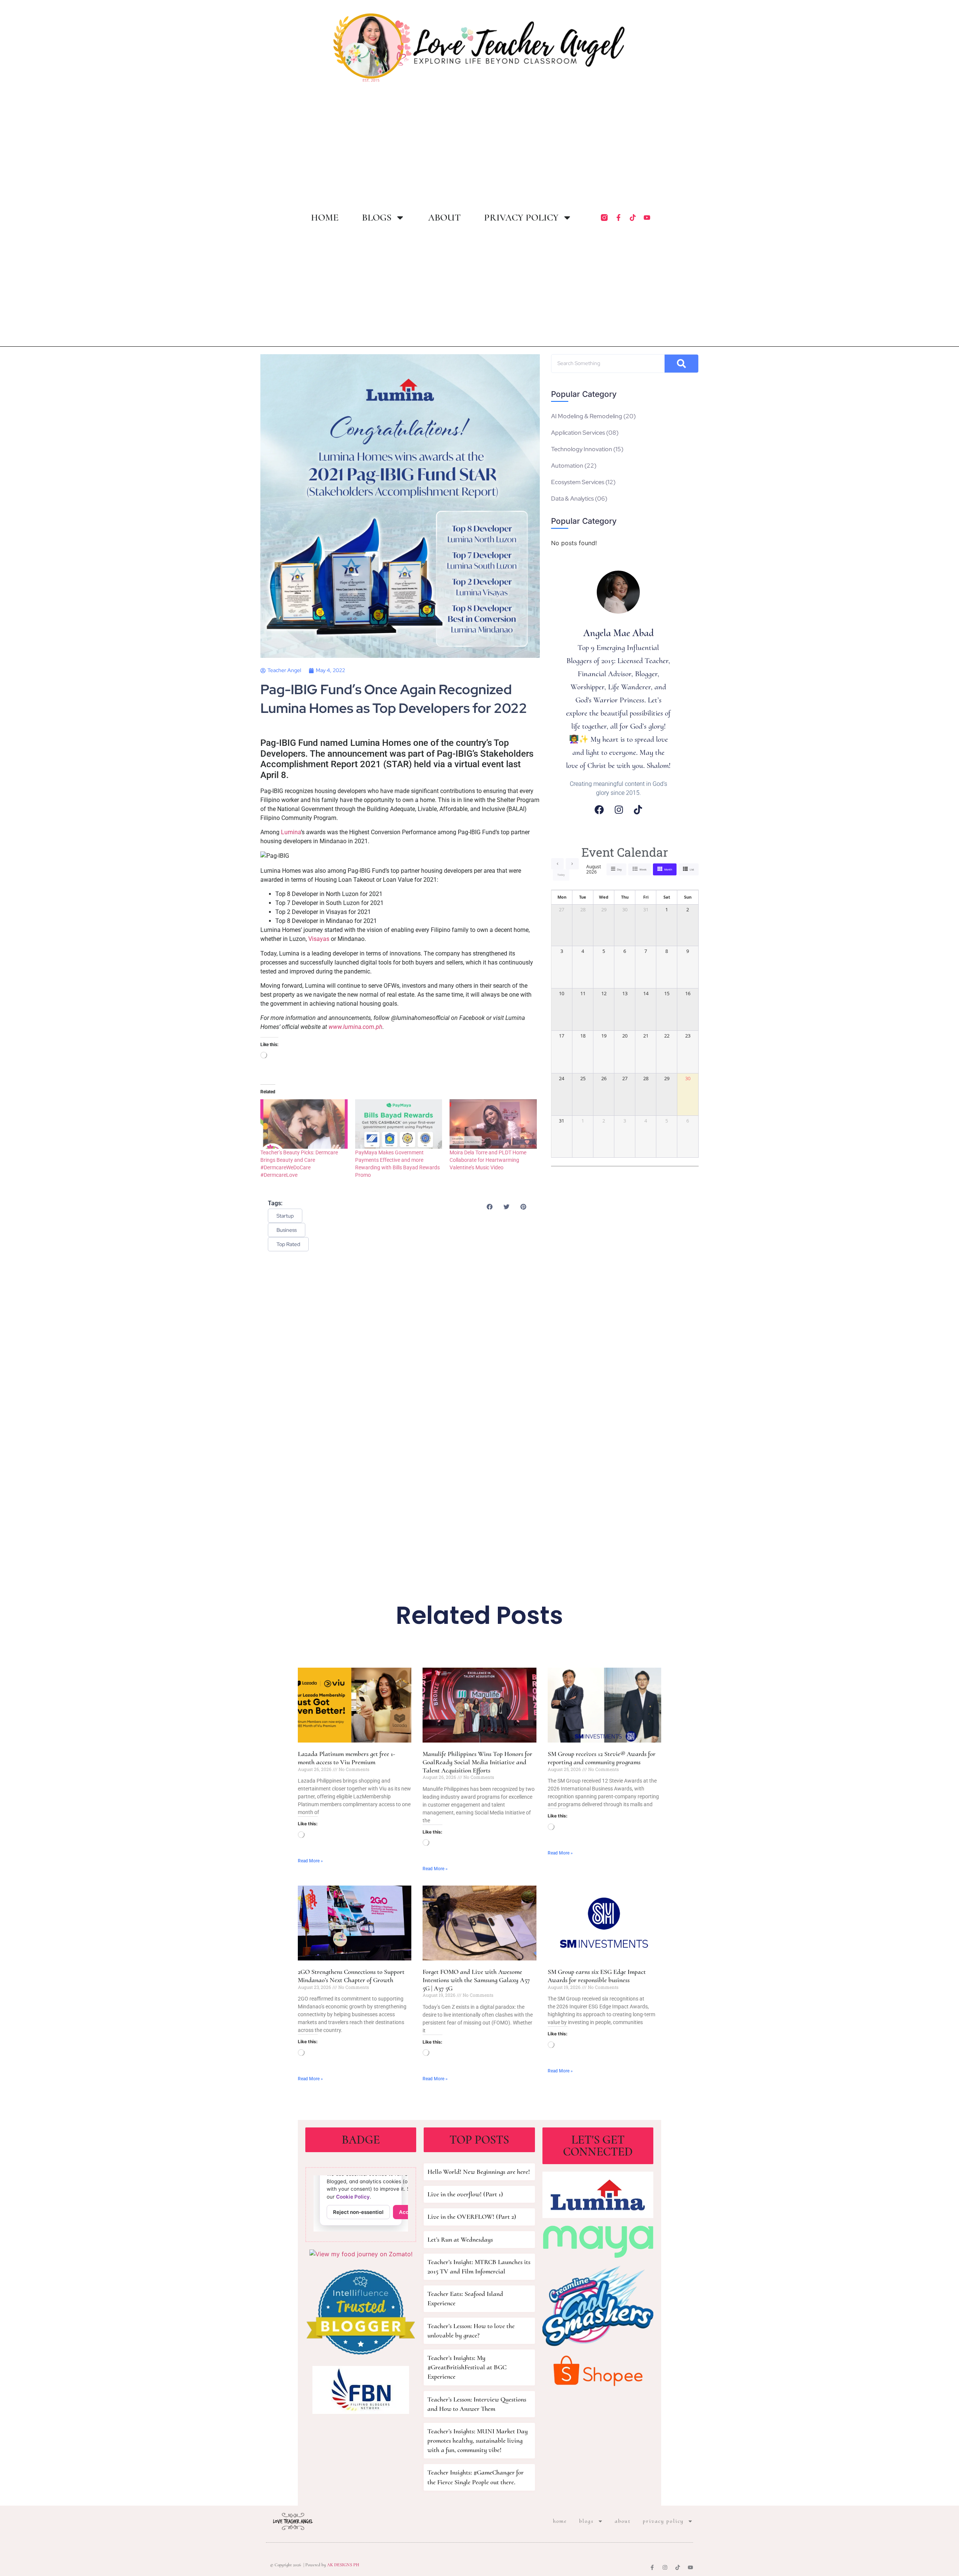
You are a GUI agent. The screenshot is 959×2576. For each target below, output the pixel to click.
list (692, 870)
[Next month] (572, 864)
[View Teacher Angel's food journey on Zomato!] (361, 2254)
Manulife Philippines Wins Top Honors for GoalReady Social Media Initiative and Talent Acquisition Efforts (477, 1762)
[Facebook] (599, 810)
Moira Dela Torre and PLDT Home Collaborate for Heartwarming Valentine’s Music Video (488, 1160)
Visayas (319, 939)
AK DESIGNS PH (343, 2565)
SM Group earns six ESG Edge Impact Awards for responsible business (597, 1976)
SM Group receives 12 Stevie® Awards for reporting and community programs (602, 1758)
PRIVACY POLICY (521, 218)
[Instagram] (619, 810)
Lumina (291, 832)
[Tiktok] (633, 218)
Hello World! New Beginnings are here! (479, 2172)
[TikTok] (638, 810)
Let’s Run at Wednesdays (460, 2239)
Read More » (310, 1861)
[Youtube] (647, 218)
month (668, 870)
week (643, 870)
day (619, 870)
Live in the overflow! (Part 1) (465, 2194)
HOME (325, 218)
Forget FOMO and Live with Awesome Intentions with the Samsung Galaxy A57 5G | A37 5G (476, 1980)
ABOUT (444, 218)
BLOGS (377, 218)
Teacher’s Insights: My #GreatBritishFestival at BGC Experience (467, 2367)
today (561, 875)
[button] (489, 1207)
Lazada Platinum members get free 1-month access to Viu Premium (347, 1758)
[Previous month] (558, 864)
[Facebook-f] (618, 218)
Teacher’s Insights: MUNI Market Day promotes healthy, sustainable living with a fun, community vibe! (478, 2440)
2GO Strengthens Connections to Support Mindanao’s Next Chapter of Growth (351, 1976)
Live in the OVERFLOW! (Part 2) (472, 2217)
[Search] (681, 364)
